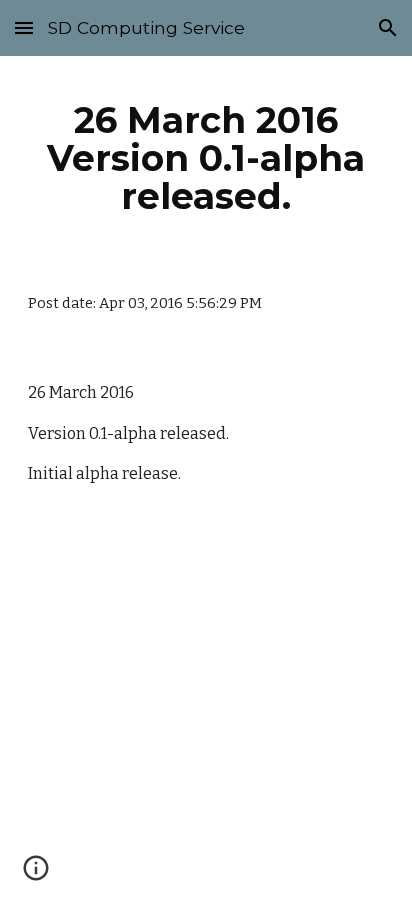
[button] (24, 27)
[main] (206, 158)
